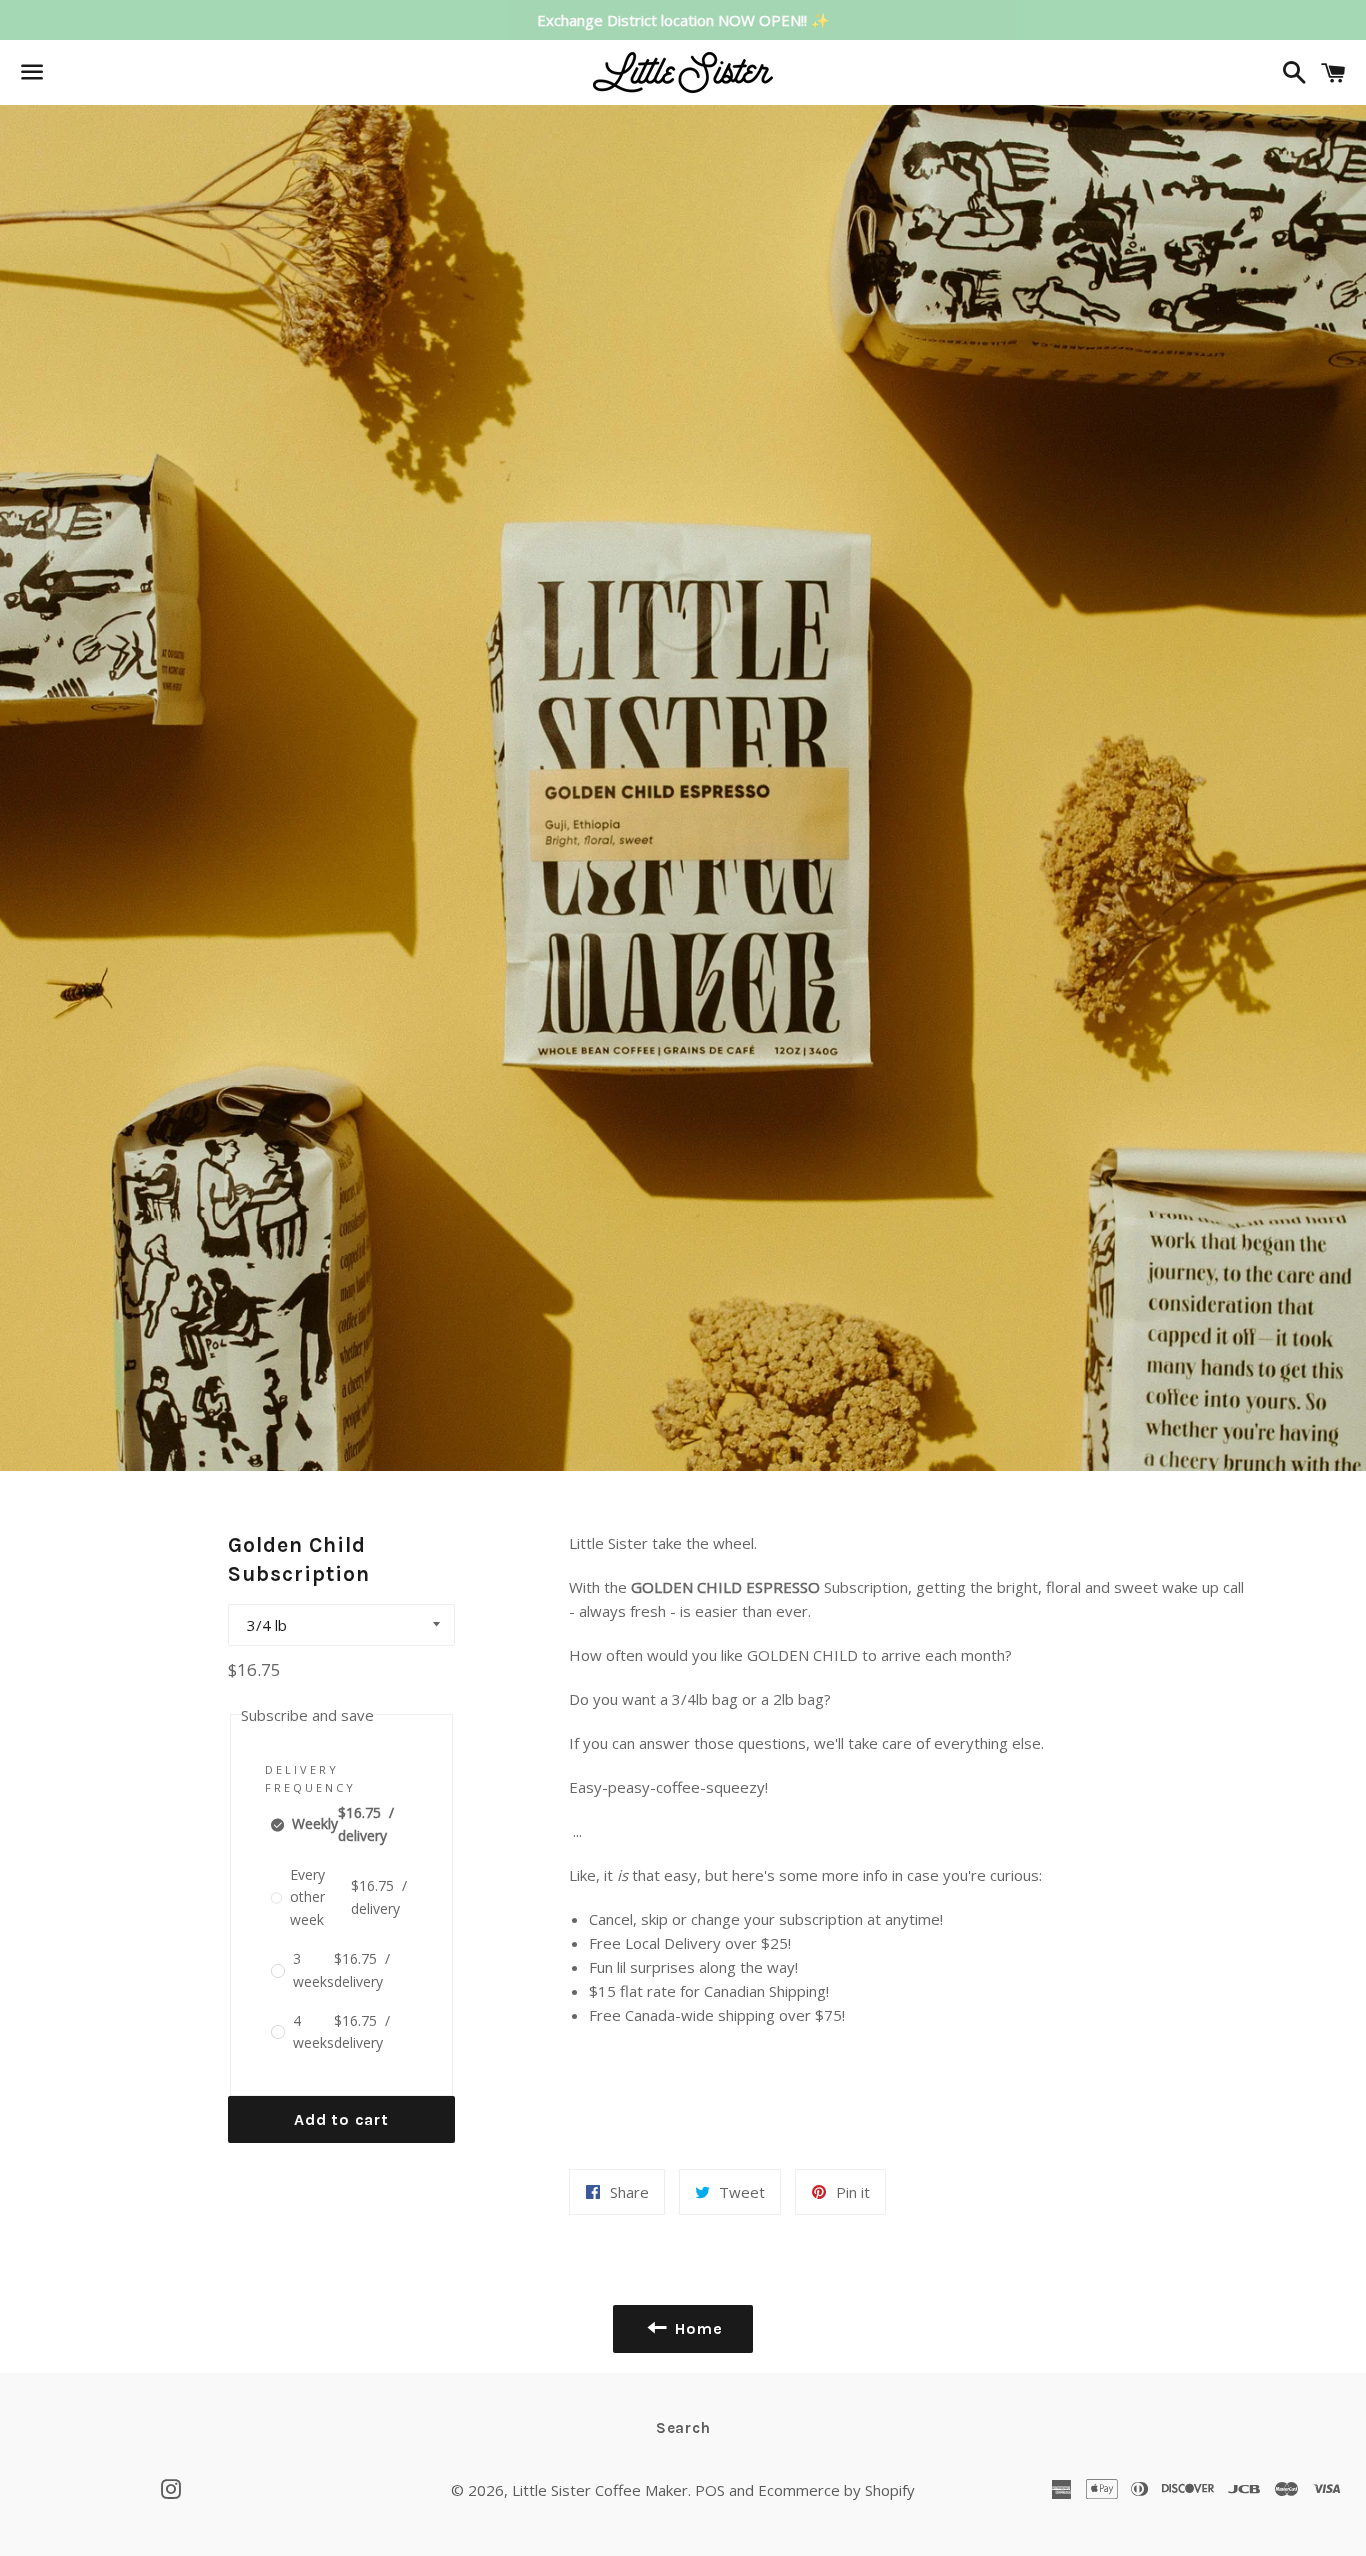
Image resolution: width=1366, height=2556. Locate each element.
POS (710, 2490)
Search (683, 2428)
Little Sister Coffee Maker (600, 2490)
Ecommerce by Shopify (836, 2490)
